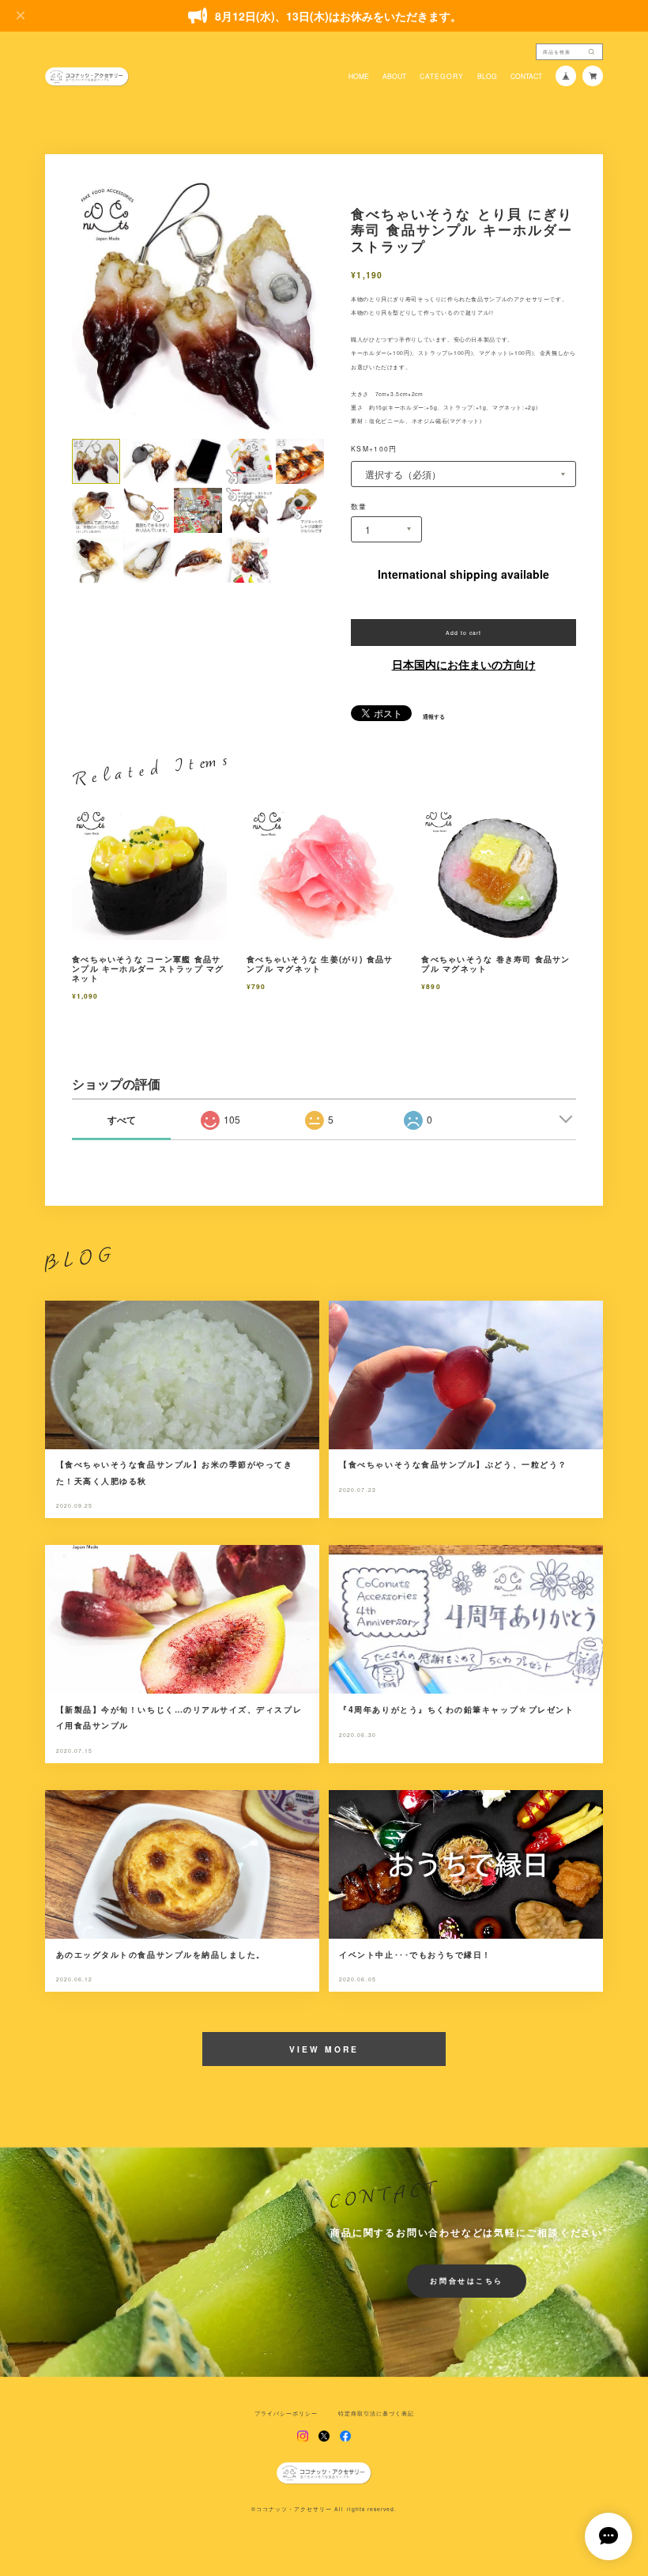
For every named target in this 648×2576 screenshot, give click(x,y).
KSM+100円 (374, 448)
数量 (359, 506)
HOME (359, 76)
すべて (122, 1120)
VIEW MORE (324, 2049)
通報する (434, 717)
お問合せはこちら (467, 2281)
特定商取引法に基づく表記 (376, 2414)
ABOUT (394, 76)
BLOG (487, 76)
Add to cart (463, 633)
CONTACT (526, 76)
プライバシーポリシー (286, 2414)
